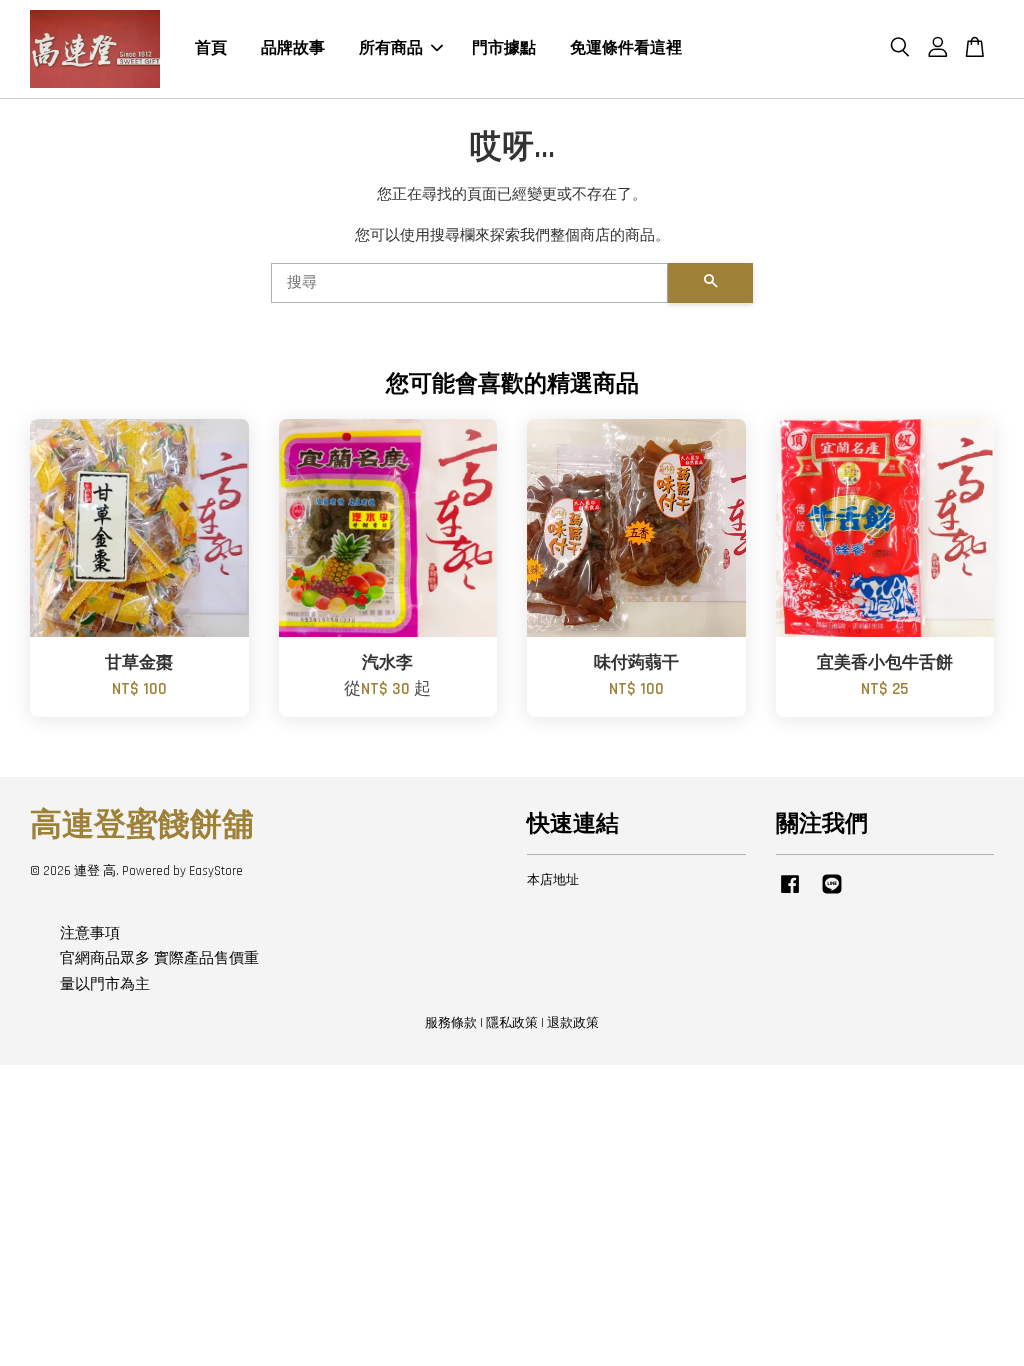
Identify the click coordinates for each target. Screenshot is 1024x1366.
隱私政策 (512, 1023)
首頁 (211, 48)
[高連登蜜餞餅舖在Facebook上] (790, 894)
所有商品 (391, 48)
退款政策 (573, 1023)
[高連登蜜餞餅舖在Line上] (832, 894)
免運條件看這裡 (626, 48)
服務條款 (451, 1023)
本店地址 (553, 880)
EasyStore (216, 871)
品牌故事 (293, 48)
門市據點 (504, 48)
